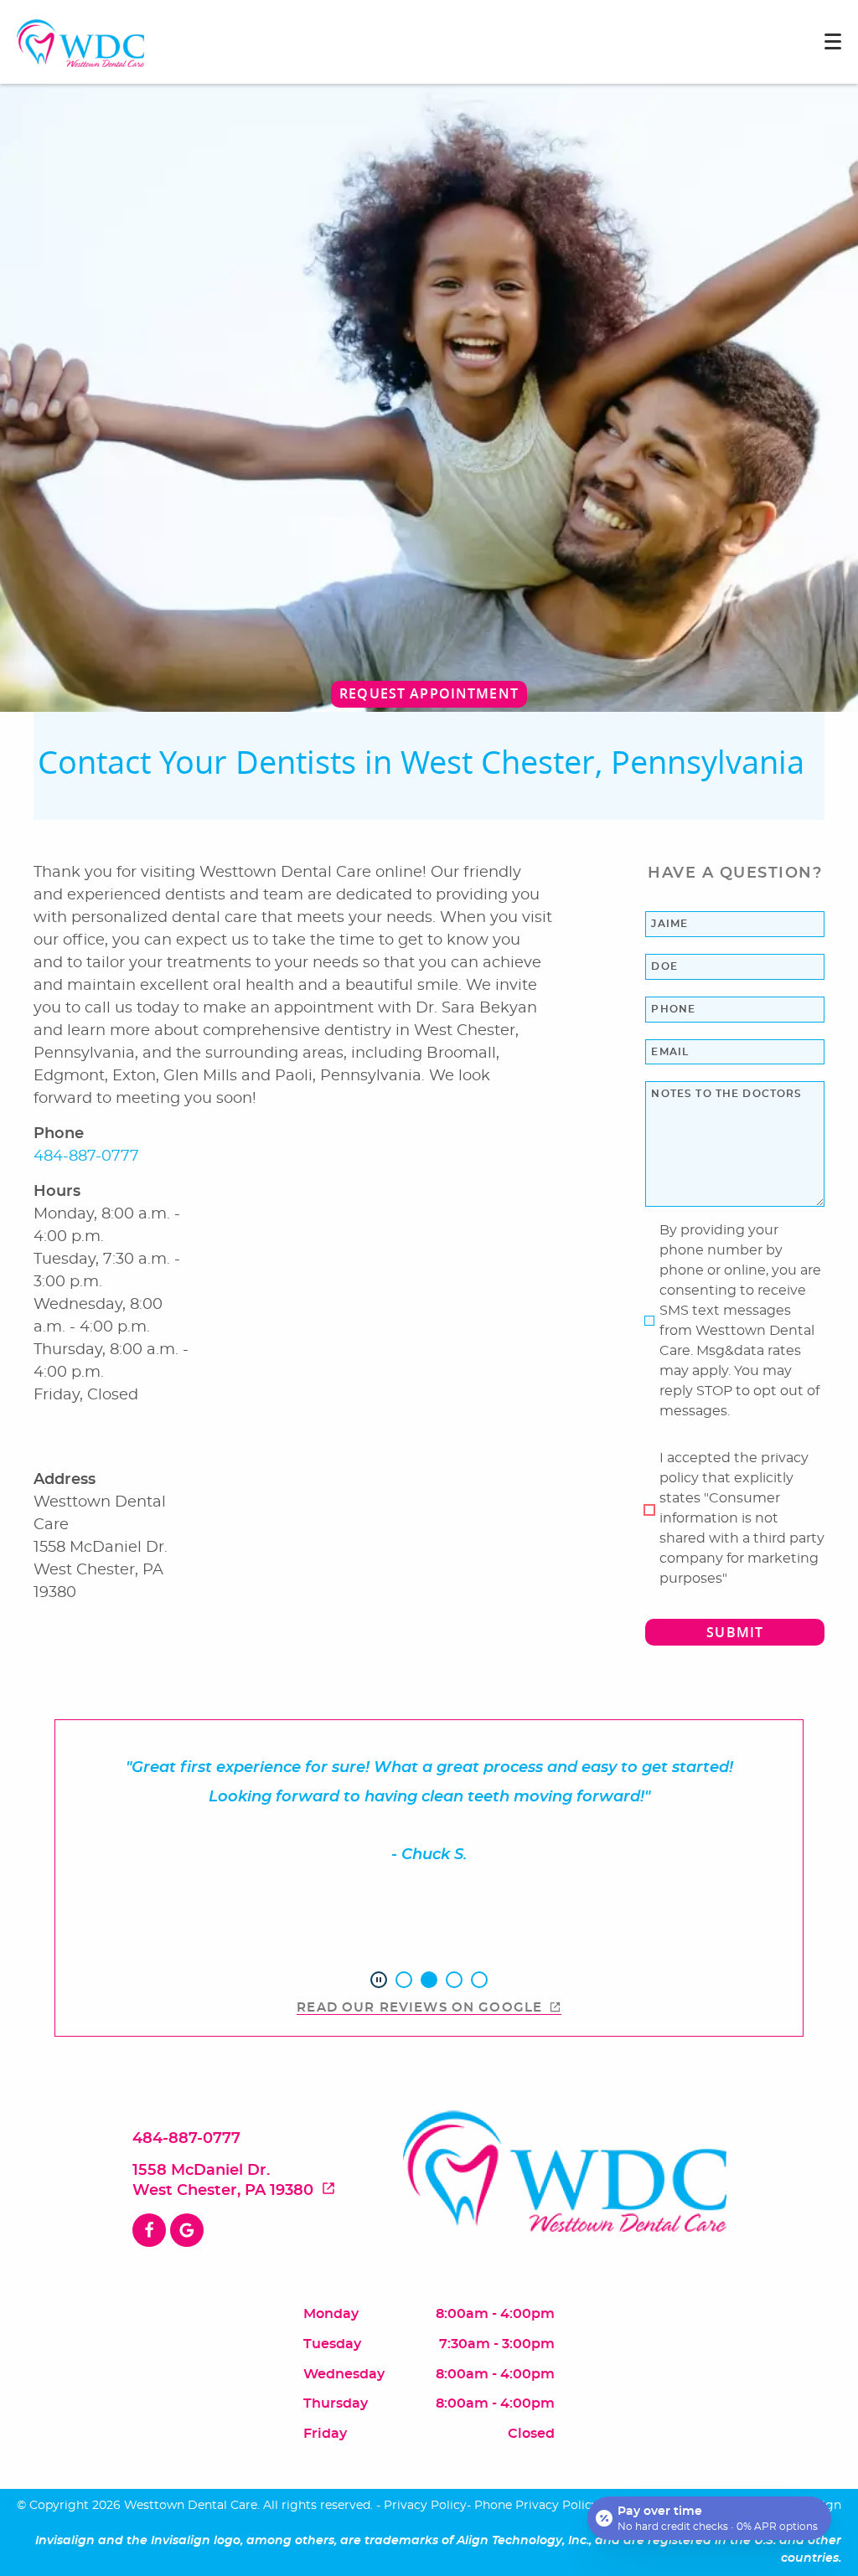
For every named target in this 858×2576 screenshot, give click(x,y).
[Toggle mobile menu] (833, 41)
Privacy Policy (425, 2506)
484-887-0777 (86, 1157)
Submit (735, 1632)
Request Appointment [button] (429, 693)
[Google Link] (187, 2230)
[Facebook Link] (149, 2230)
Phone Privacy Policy (536, 2506)
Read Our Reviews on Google (419, 2008)
